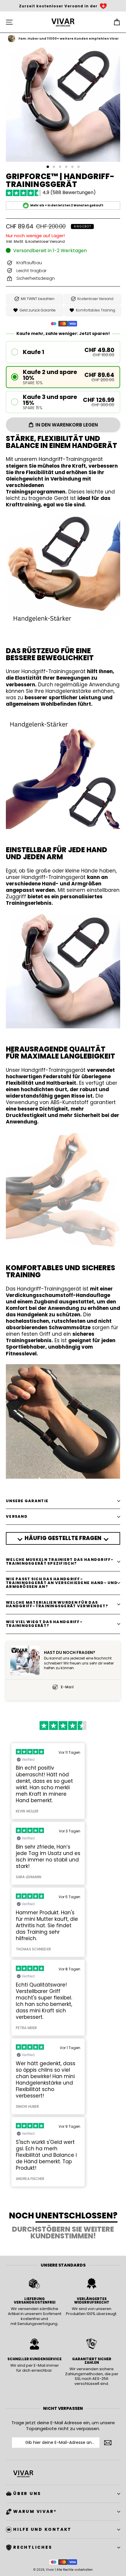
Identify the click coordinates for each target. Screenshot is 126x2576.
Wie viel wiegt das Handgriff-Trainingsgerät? (44, 1624)
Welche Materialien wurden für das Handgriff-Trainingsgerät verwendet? (57, 1604)
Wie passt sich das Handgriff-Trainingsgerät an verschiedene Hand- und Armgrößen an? (62, 1583)
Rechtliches (33, 2547)
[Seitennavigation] (9, 22)
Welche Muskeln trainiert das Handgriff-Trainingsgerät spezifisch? (60, 1561)
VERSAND (17, 1516)
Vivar (50, 2570)
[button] (63, 352)
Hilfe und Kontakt (42, 2529)
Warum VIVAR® (35, 2511)
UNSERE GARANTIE (27, 1501)
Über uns (27, 2494)
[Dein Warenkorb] (117, 22)
